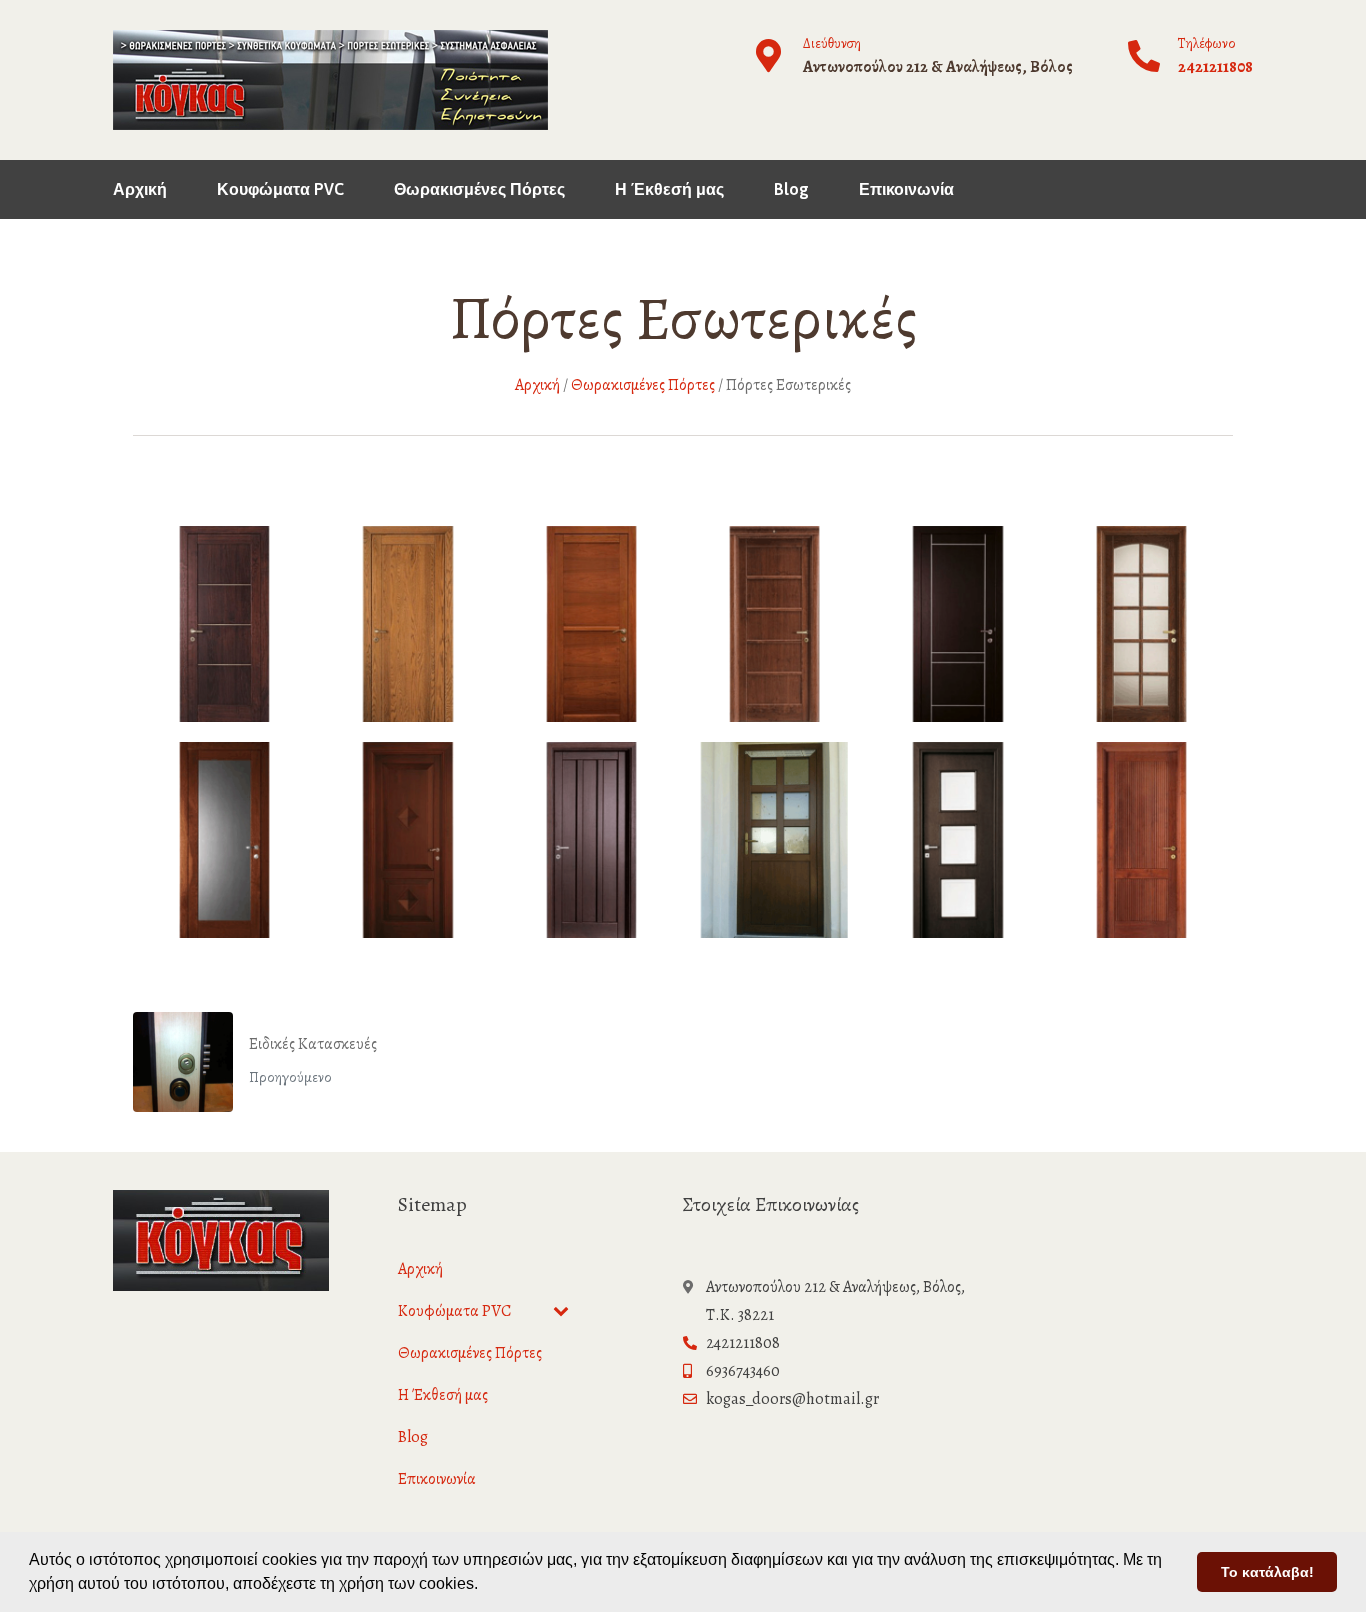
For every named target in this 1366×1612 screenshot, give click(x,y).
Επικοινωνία (906, 189)
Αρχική (140, 189)
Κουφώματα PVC (280, 189)
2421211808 (1215, 67)
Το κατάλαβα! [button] (1267, 1572)
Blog (791, 189)
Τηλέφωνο (1207, 43)
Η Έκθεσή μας (669, 189)
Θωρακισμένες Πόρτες (479, 189)
